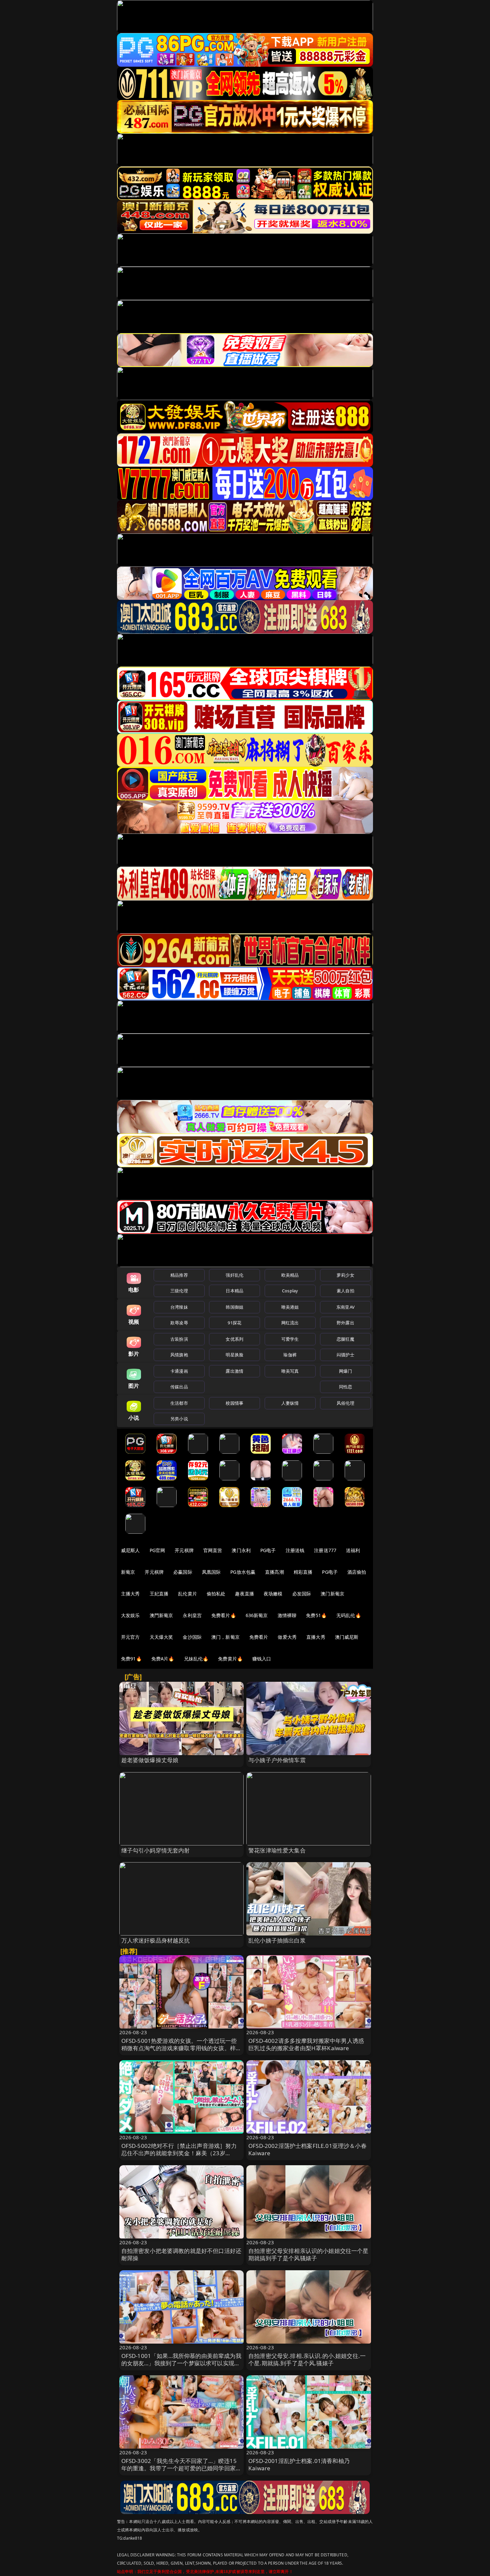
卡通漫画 (179, 1371)
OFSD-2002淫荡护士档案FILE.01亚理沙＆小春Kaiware (307, 2149)
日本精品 (234, 1291)
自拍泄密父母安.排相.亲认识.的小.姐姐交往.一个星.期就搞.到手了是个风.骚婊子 (307, 2359)
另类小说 (179, 1419)
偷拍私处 (216, 1594)
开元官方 (130, 1637)
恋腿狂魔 (345, 1339)
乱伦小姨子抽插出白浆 (277, 1940)
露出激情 (234, 1371)
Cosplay (290, 1291)
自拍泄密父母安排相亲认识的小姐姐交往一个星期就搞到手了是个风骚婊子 (308, 2254)
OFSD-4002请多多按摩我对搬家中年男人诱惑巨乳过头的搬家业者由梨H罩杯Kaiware (306, 2044)
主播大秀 (130, 1594)
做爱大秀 (287, 1637)
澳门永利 (241, 1550)
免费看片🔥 (224, 1615)
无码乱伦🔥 (349, 1615)
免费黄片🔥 (230, 1659)
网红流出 (290, 1323)
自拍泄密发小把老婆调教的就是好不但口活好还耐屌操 (181, 2254)
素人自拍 (345, 1291)
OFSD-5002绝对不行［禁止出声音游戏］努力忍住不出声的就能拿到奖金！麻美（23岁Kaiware (179, 2153)
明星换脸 (234, 1355)
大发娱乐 (130, 1615)
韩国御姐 (234, 1307)
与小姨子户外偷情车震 (277, 1760)
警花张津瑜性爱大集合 (277, 1850)
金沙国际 (192, 1637)
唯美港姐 (290, 1307)
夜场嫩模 (273, 1594)
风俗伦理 (345, 1403)
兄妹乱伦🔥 (196, 1659)
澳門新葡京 (161, 1615)
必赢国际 (183, 1572)
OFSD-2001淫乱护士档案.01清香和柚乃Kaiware (299, 2464)
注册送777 (325, 1550)
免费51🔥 (316, 1615)
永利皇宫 (192, 1615)
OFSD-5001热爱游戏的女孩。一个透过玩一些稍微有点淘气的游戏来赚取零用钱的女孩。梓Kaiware (179, 2048)
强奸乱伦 (234, 1275)
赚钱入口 (262, 1659)
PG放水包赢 (243, 1572)
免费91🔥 (131, 1659)
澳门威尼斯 (347, 1637)
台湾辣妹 (179, 1307)
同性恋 (345, 1387)
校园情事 (234, 1403)
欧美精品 (290, 1275)
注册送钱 (295, 1550)
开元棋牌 (184, 1550)
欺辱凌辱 (179, 1323)
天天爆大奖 (161, 1637)
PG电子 (268, 1550)
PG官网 (157, 1550)
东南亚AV (345, 1307)
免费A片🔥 (163, 1659)
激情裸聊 (287, 1615)
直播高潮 (274, 1572)
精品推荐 (179, 1275)
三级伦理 (179, 1291)
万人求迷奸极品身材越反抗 (156, 1940)
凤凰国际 (211, 1572)
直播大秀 (316, 1637)
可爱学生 (290, 1339)
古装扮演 (179, 1339)
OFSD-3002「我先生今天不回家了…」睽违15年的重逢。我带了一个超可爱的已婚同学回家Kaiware (179, 2468)
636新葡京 (257, 1615)
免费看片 (259, 1637)
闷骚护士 (345, 1355)
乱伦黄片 (187, 1594)
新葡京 (128, 1572)
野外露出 (345, 1323)
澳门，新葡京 (225, 1637)
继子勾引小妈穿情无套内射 (156, 1850)
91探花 (234, 1323)
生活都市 (179, 1403)
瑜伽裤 (290, 1355)
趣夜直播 (244, 1594)
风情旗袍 (179, 1355)
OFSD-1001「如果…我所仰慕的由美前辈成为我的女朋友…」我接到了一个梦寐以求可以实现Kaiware (181, 2363)
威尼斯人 (130, 1550)
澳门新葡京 (332, 1594)
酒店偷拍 (357, 1572)
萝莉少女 (345, 1275)
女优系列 (234, 1339)
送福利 (353, 1550)
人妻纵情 (290, 1403)
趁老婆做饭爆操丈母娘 (150, 1760)
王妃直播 (159, 1594)
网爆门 (345, 1371)
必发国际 (302, 1594)
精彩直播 (303, 1572)
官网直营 (213, 1550)
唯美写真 (290, 1371)
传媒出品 (179, 1387)
